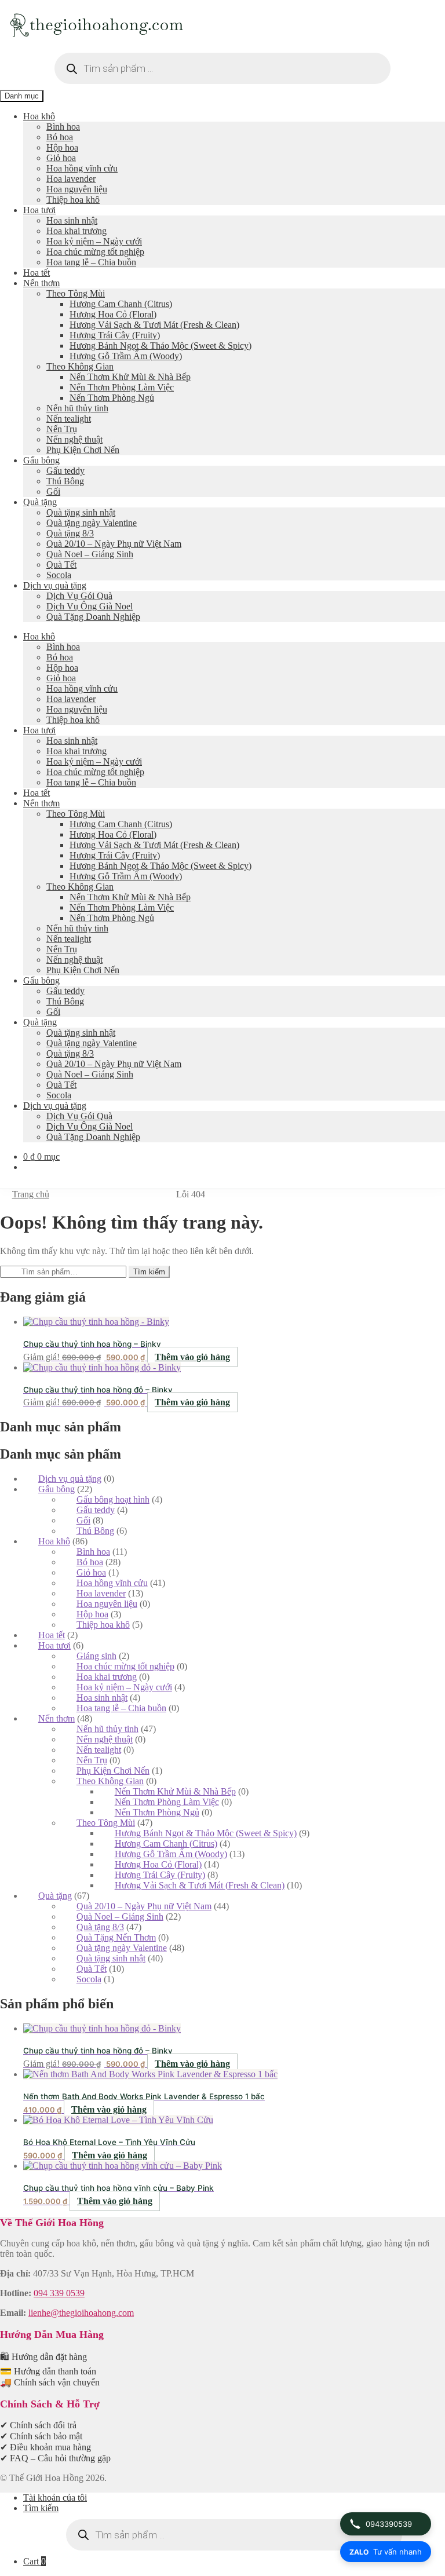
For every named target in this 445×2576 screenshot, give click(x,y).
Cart (34, 2561)
